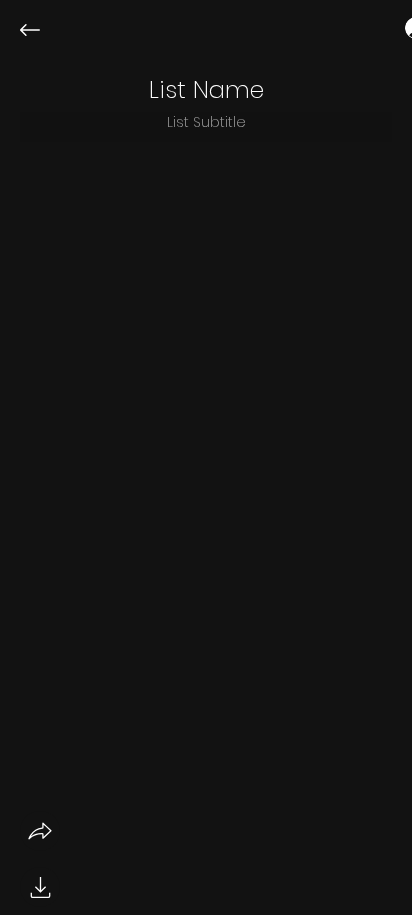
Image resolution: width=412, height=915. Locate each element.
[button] (206, 90)
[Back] (45, 30)
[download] (40, 887)
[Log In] (398, 28)
